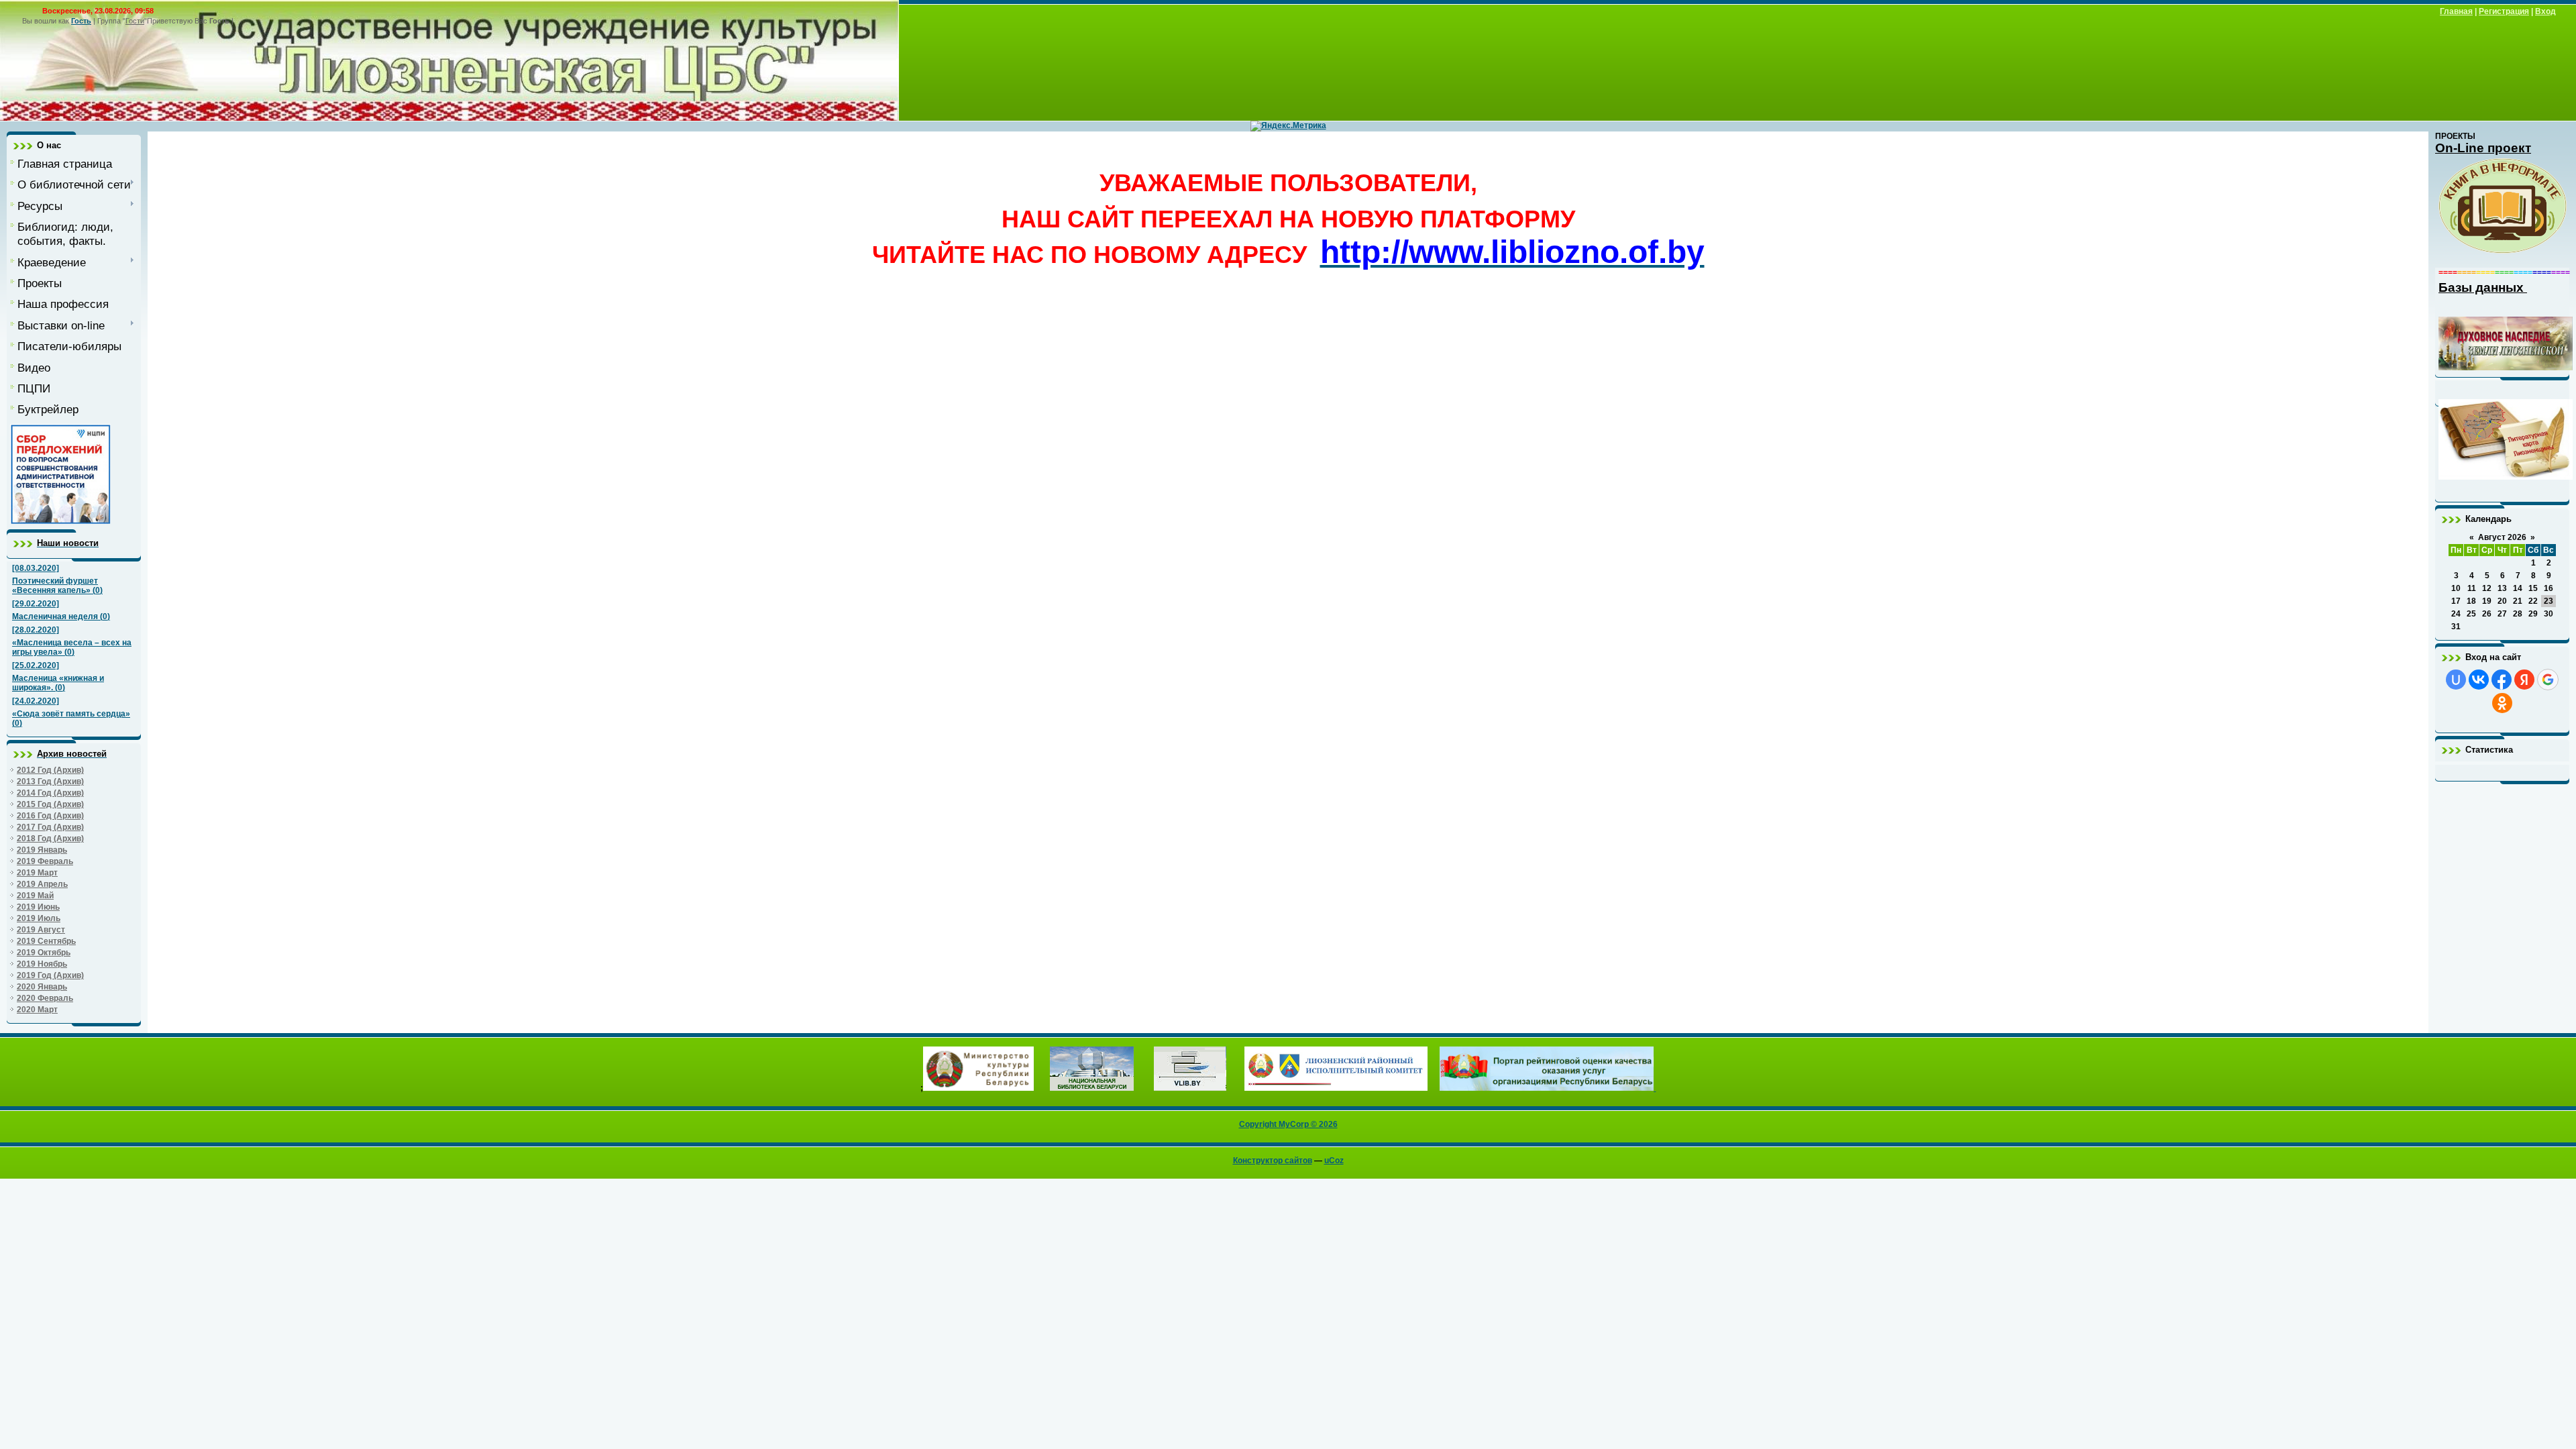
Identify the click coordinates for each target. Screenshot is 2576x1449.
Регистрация (2504, 11)
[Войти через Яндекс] (2524, 680)
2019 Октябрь (44, 953)
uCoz (1334, 1161)
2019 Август (41, 930)
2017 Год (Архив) (50, 827)
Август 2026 (2502, 537)
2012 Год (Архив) (50, 770)
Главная (2456, 11)
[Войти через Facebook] (2502, 680)
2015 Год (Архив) (50, 804)
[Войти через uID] (2456, 680)
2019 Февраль (45, 861)
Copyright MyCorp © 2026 (1288, 1124)
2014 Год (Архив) (50, 793)
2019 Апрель (42, 884)
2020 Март (37, 1010)
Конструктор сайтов (1273, 1161)
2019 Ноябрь (42, 964)
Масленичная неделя (55, 616)
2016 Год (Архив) (50, 816)
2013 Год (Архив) (50, 782)
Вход (2545, 11)
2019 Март (37, 873)
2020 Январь (42, 987)
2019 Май (35, 896)
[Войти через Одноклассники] (2502, 703)
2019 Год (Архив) (50, 975)
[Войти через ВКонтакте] (2479, 680)
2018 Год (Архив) (50, 839)
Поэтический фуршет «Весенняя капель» (55, 586)
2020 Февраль (45, 998)
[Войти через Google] (2548, 680)
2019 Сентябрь (46, 941)
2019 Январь (42, 850)
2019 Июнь (38, 907)
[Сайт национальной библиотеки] (1092, 1088)
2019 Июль (39, 918)
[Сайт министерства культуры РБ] (978, 1088)
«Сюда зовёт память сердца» (71, 714)
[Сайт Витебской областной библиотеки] (1190, 1088)
